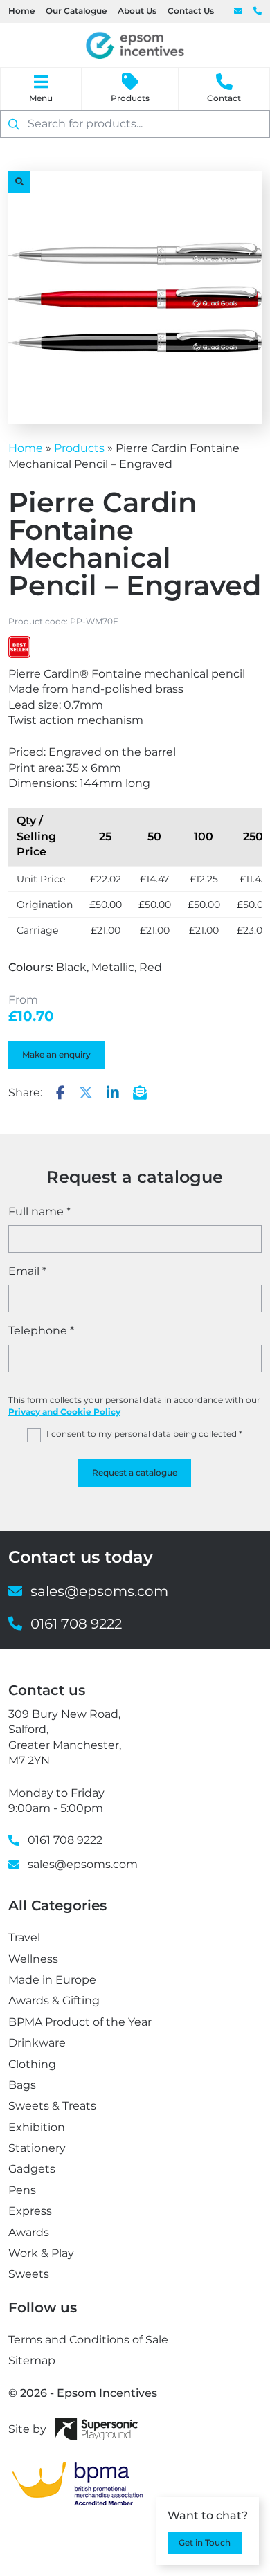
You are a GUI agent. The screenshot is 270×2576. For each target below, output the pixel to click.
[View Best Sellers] (19, 647)
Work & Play (41, 2253)
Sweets (29, 2274)
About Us (137, 11)
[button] (19, 182)
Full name (39, 1212)
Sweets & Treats (52, 2106)
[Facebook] (61, 1094)
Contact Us (191, 11)
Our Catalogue (76, 11)
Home (21, 11)
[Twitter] (86, 1094)
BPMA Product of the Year (80, 2022)
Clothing (32, 2064)
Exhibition (37, 2127)
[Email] (140, 1094)
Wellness (33, 1959)
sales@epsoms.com (238, 11)
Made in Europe (52, 1980)
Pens (22, 2190)
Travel (24, 1938)
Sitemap (32, 2360)
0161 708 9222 (258, 11)
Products (130, 98)
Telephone (41, 1331)
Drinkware (37, 2043)
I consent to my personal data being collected (144, 1434)
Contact (224, 98)
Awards (29, 2232)
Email (27, 1271)
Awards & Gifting (54, 2001)
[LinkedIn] (113, 1094)
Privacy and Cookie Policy (64, 1412)
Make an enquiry (56, 1054)
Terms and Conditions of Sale (88, 2340)
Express (30, 2211)
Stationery (37, 2148)
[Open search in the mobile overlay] (135, 124)
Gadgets (32, 2169)
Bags (22, 2085)
